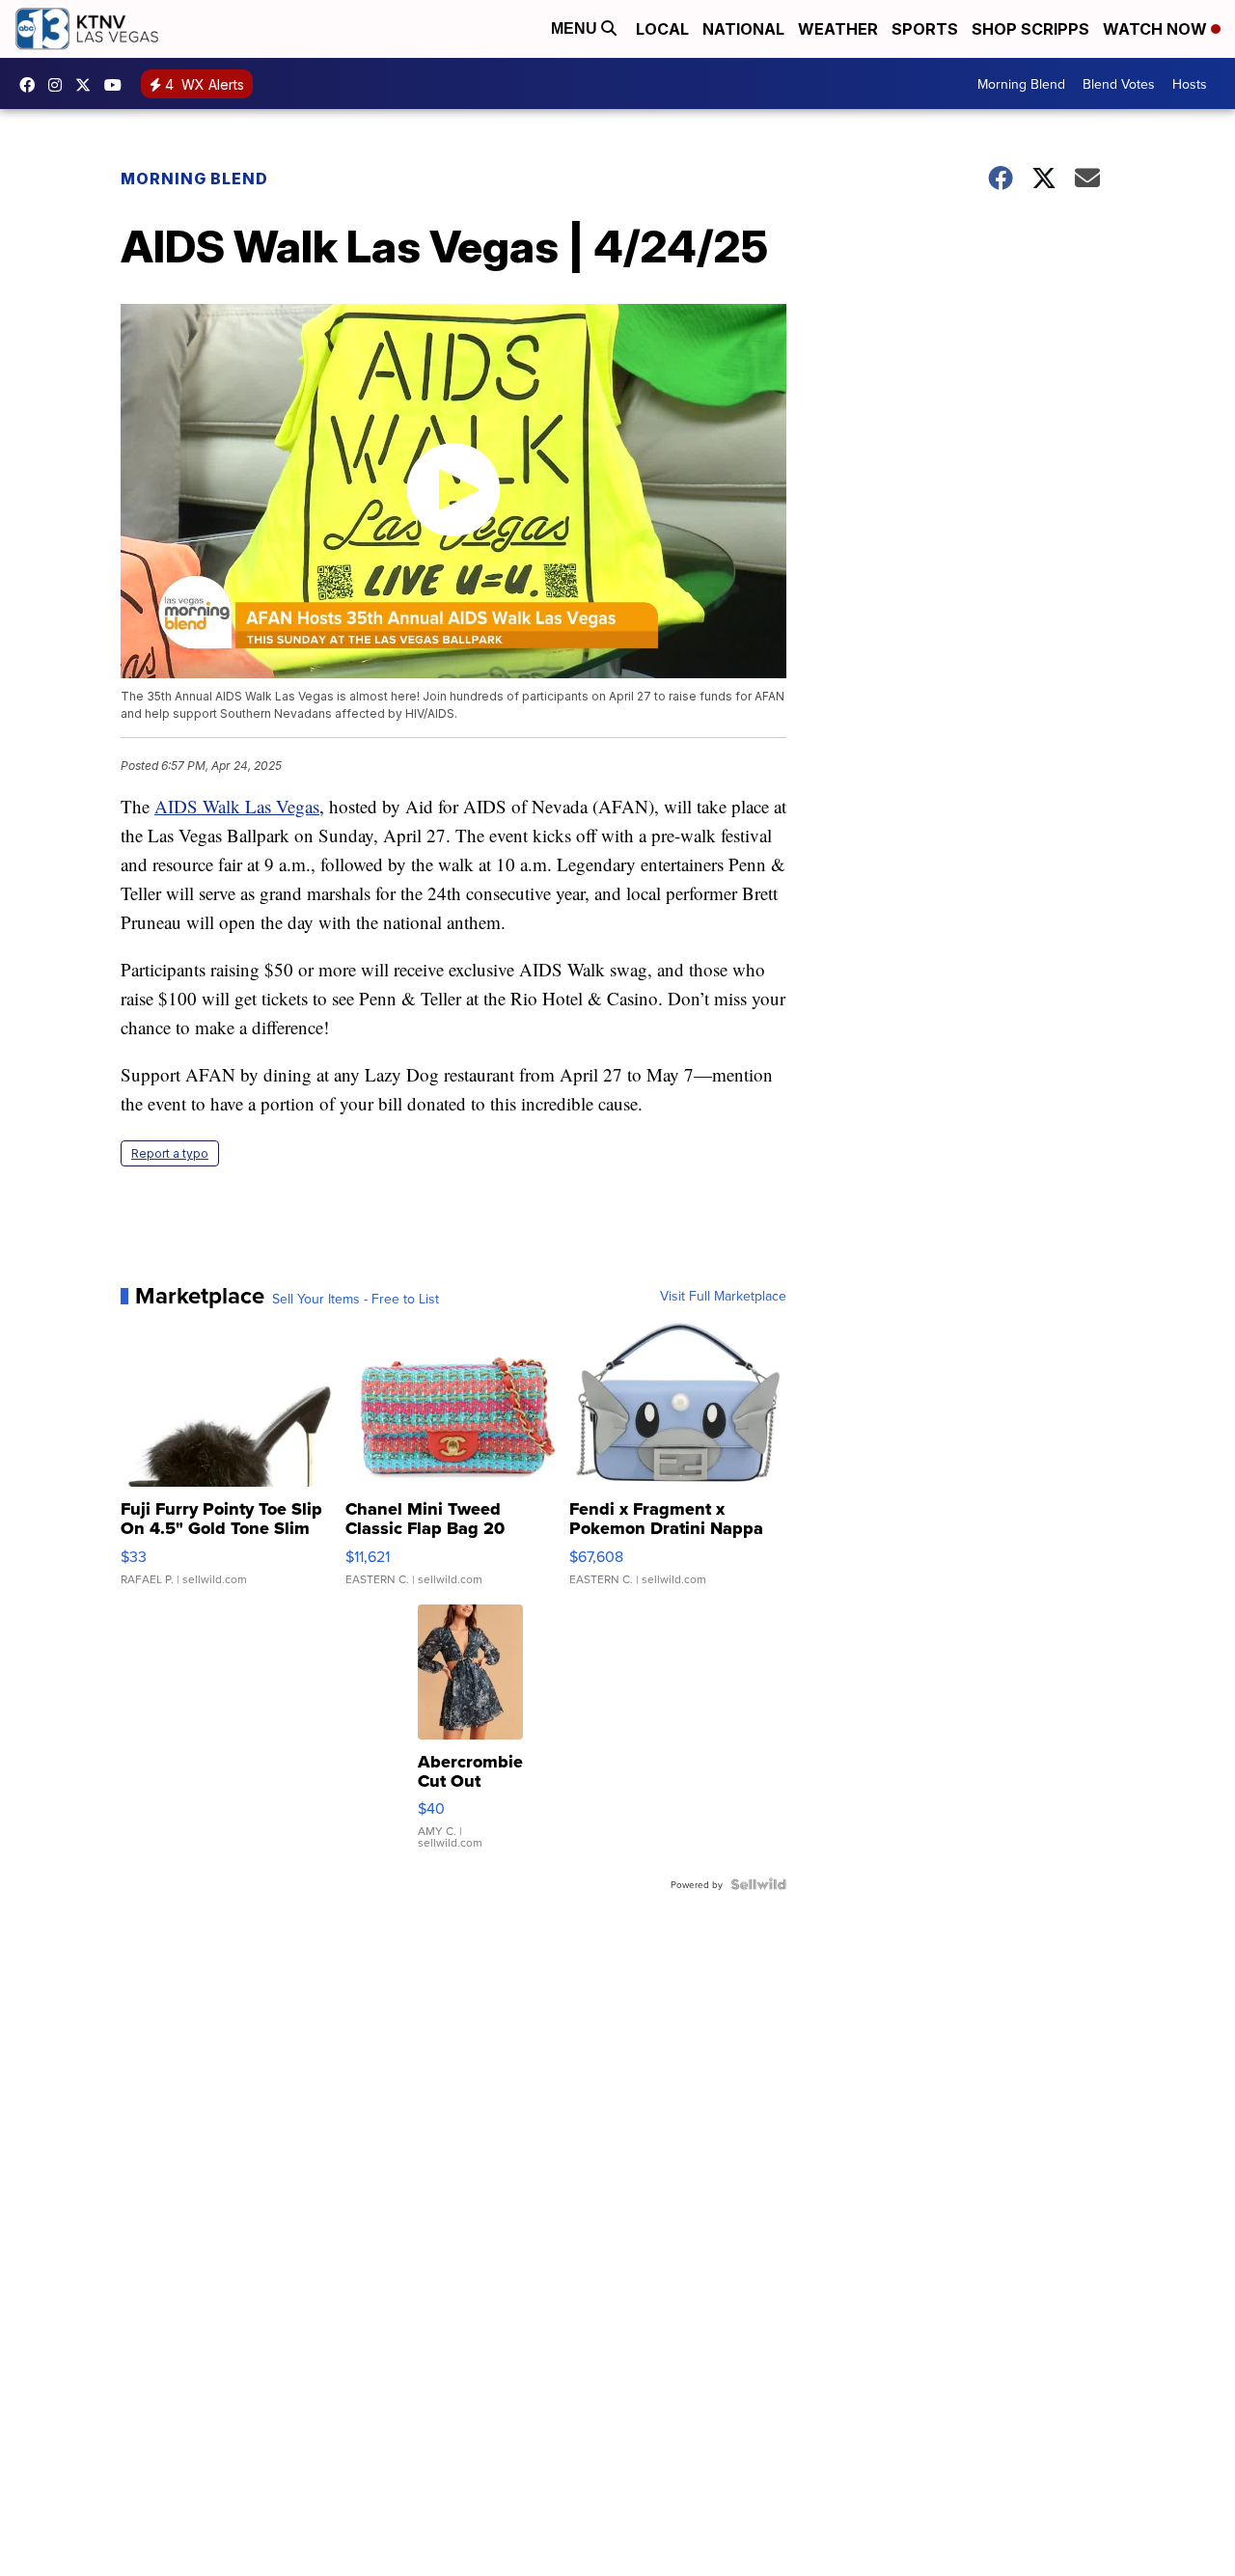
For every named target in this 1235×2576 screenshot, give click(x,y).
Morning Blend (1021, 84)
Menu (576, 28)
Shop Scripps (1030, 29)
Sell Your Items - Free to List (356, 1299)
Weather (838, 29)
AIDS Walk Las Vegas (237, 806)
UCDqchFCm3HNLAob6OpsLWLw (118, 85)
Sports (925, 29)
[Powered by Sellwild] (758, 1884)
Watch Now (1157, 29)
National (743, 29)
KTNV (88, 85)
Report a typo (170, 1153)
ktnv (60, 85)
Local (662, 29)
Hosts (1190, 84)
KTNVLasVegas (32, 85)
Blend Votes (1119, 84)
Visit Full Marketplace (723, 1296)
